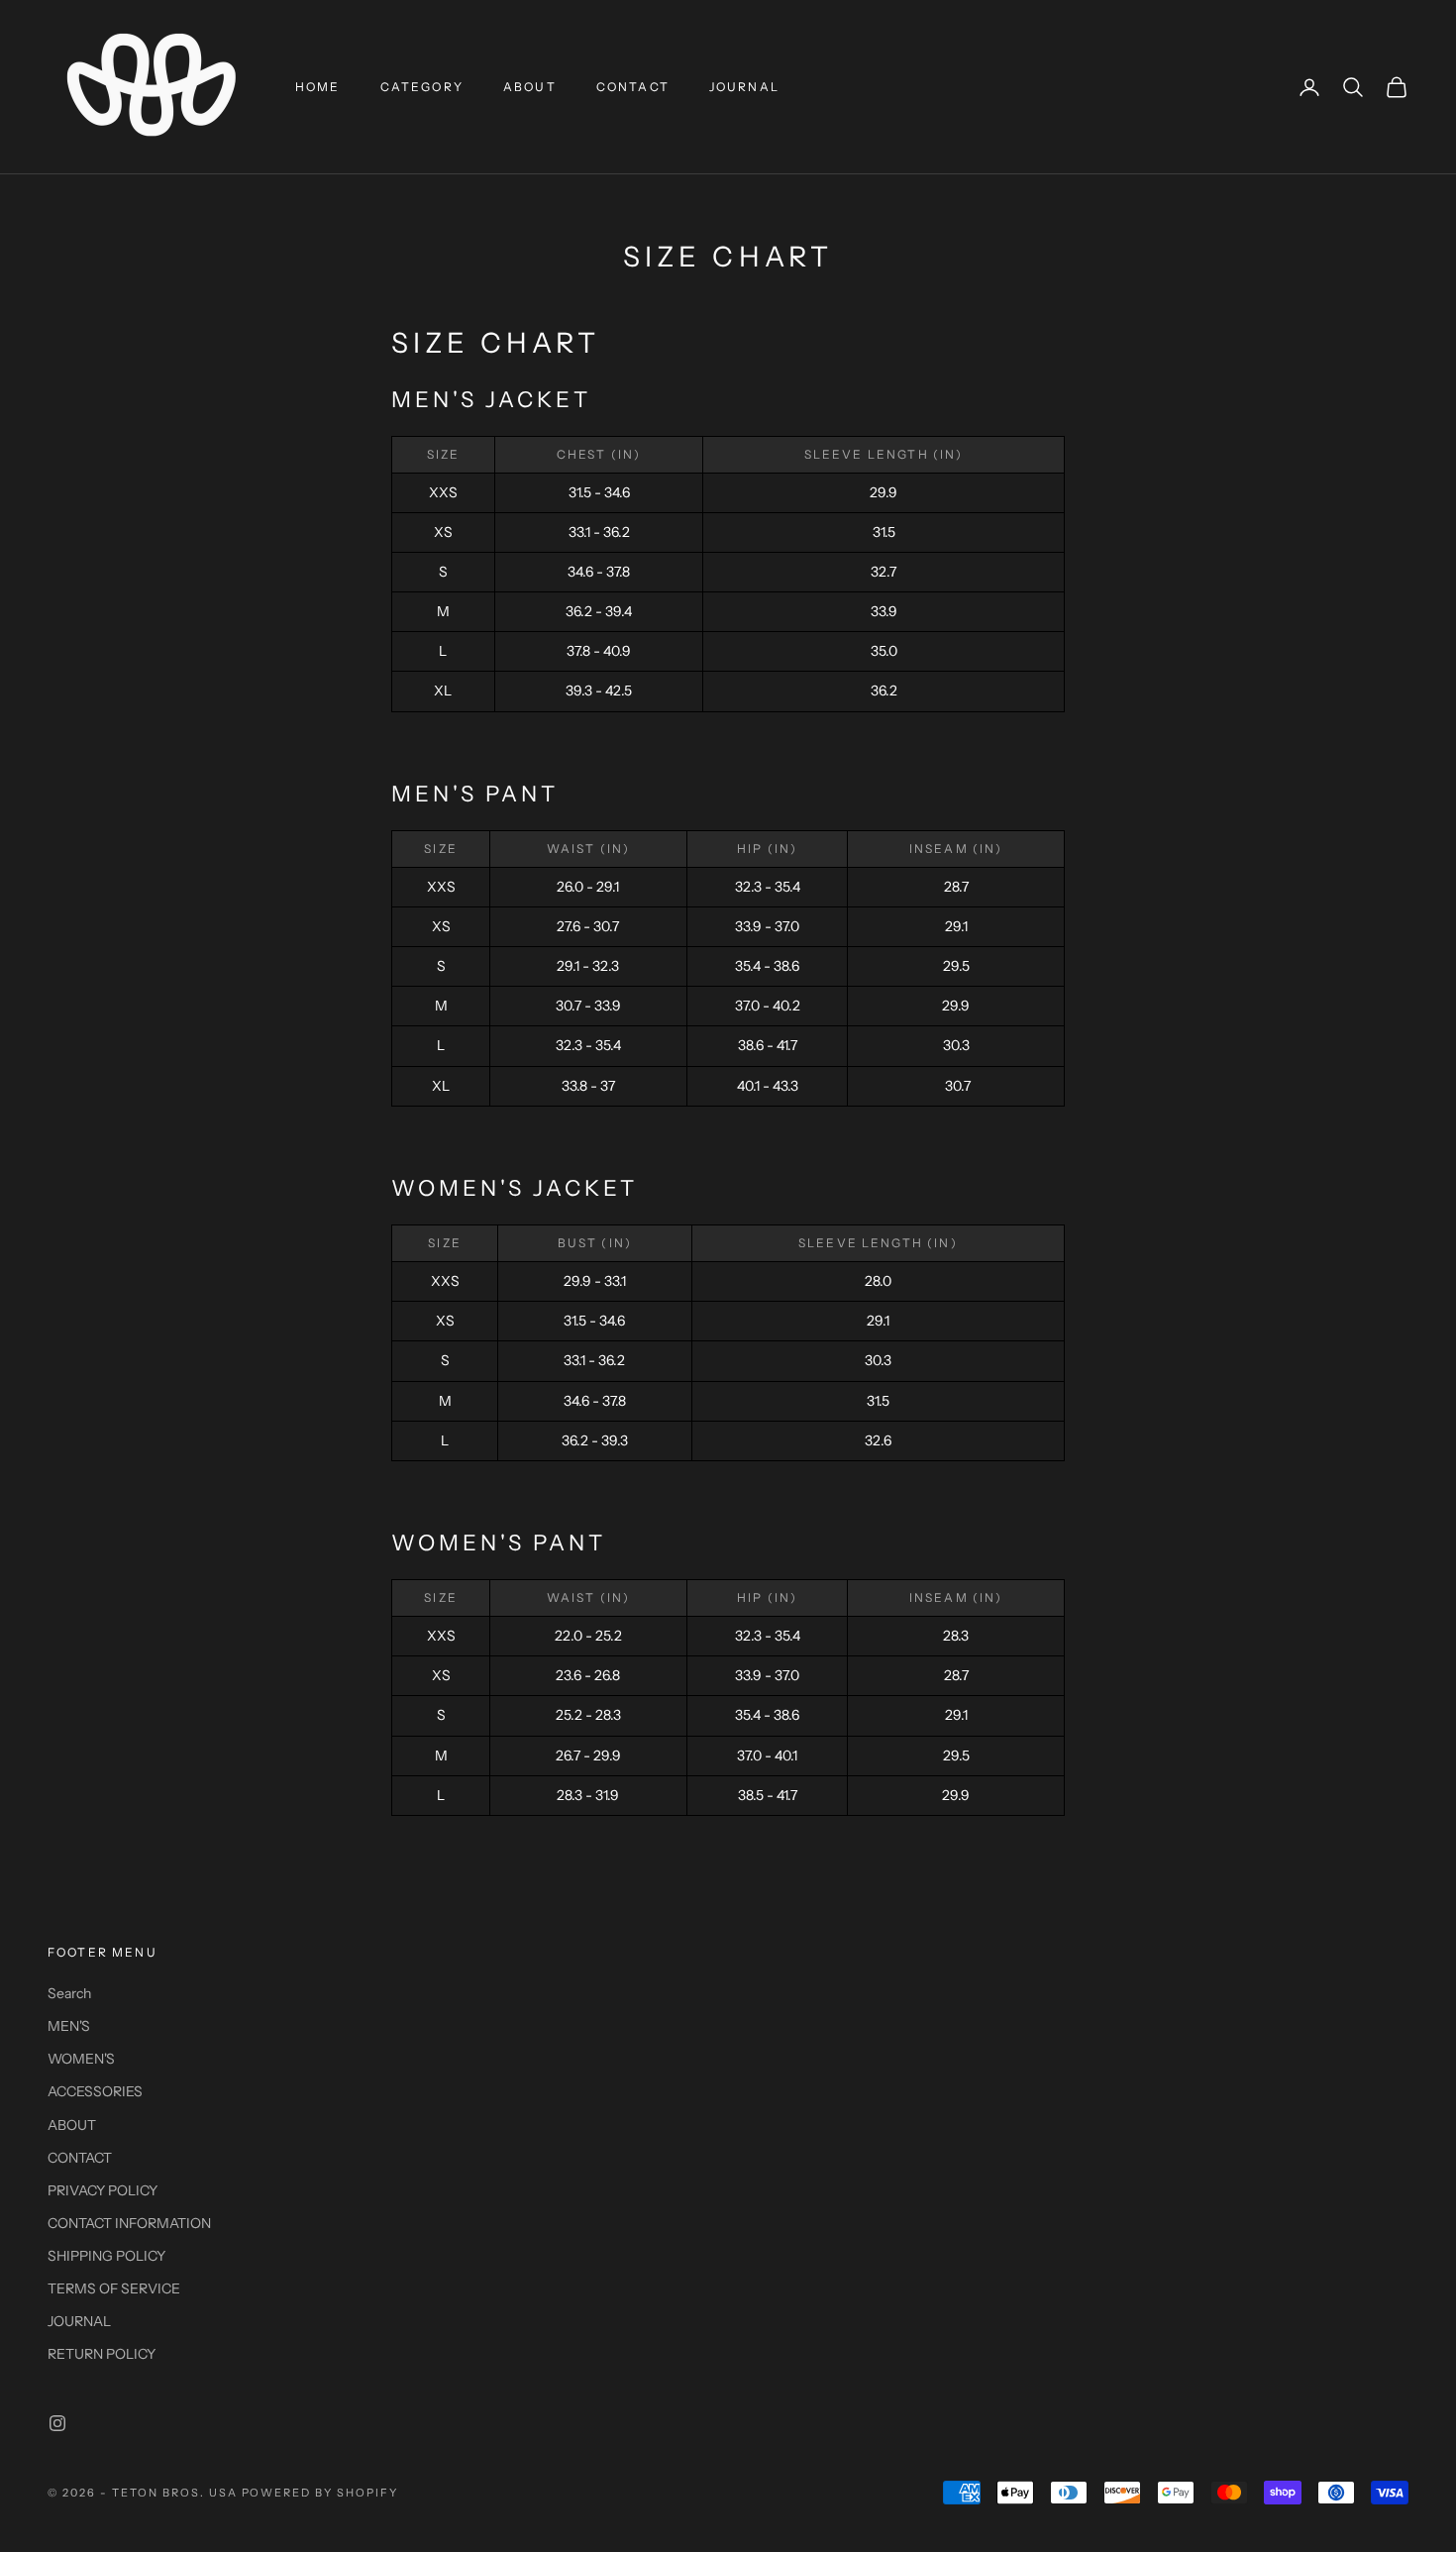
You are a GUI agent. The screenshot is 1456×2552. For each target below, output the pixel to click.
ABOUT (530, 87)
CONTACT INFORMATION (129, 2223)
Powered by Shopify (320, 2493)
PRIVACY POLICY (103, 2190)
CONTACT (633, 87)
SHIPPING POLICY (106, 2256)
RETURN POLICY (102, 2354)
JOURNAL (744, 87)
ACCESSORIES (95, 2091)
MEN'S (69, 2026)
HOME (318, 87)
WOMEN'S (81, 2059)
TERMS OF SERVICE (114, 2288)
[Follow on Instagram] (57, 2423)
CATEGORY (422, 87)
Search (69, 1993)
